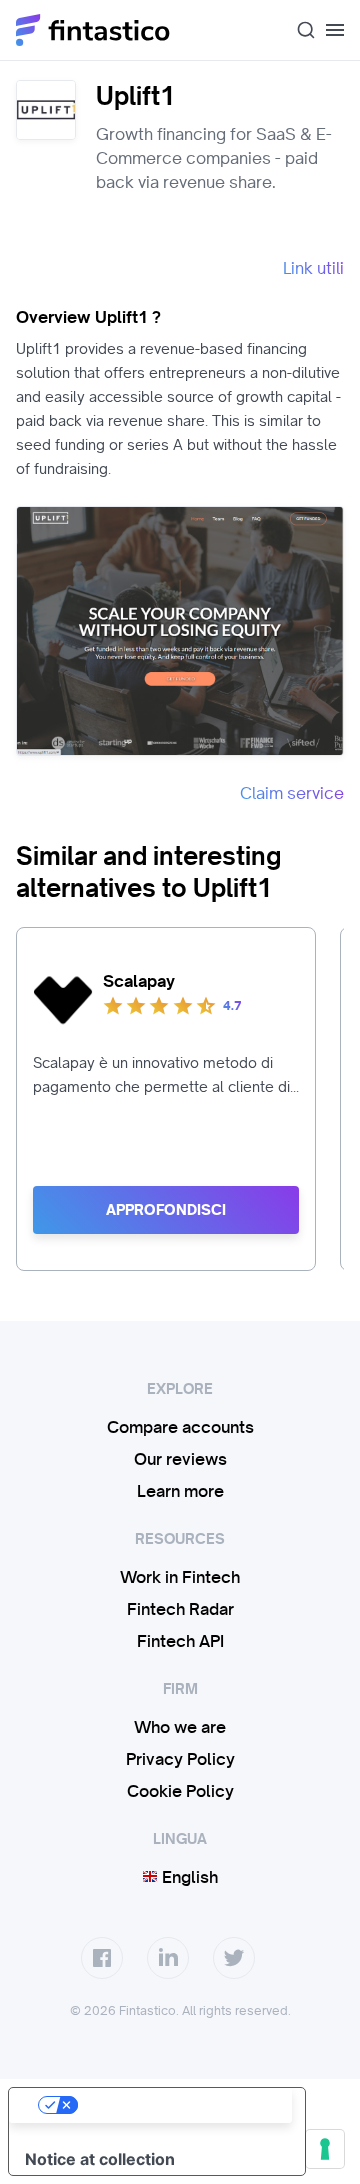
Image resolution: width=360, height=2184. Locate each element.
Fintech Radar (180, 1609)
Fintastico (93, 30)
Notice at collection (100, 2159)
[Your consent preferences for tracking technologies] (325, 2149)
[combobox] (298, 30)
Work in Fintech (180, 1577)
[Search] (298, 30)
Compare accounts (180, 1427)
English (188, 1877)
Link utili (313, 268)
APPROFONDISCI (166, 1210)
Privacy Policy (180, 1759)
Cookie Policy (180, 1791)
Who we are (180, 1727)
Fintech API (180, 1641)
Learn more (180, 1491)
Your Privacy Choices (177, 2105)
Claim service (292, 793)
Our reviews (180, 1459)
